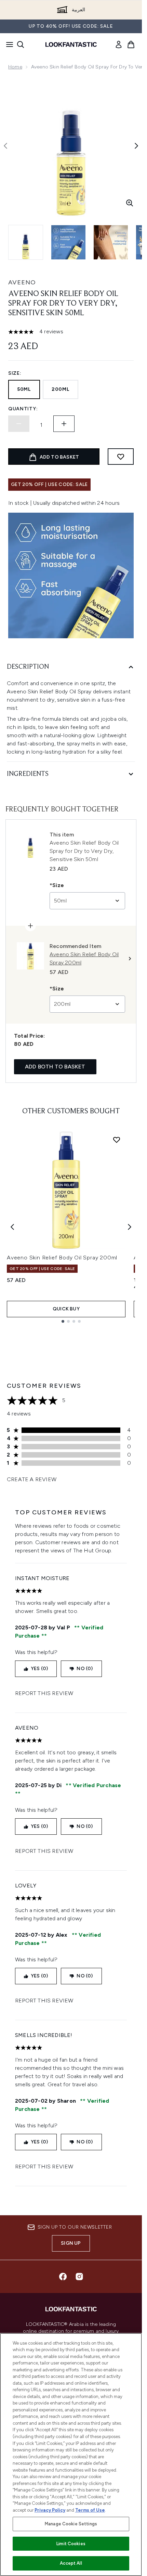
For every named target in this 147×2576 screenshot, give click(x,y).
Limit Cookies (71, 2544)
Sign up (71, 2243)
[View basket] (131, 44)
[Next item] (130, 1227)
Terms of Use (90, 2510)
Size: (15, 373)
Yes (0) (39, 1669)
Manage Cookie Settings (71, 2524)
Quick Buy (66, 1309)
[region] (71, 2455)
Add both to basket (55, 1067)
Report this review (44, 1693)
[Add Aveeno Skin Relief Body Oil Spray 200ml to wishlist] (117, 1140)
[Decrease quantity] (19, 424)
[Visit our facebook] (63, 2277)
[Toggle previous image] (5, 146)
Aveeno (22, 282)
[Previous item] (12, 1227)
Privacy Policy (50, 2510)
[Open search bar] (21, 44)
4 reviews (51, 331)
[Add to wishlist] (121, 457)
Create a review (32, 1479)
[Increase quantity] (64, 424)
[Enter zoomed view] (130, 203)
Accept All (71, 2563)
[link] (119, 44)
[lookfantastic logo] (71, 44)
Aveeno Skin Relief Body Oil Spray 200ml (62, 1258)
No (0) (85, 1669)
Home (15, 67)
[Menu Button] (8, 44)
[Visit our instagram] (79, 2277)
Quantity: (23, 409)
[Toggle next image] (136, 146)
